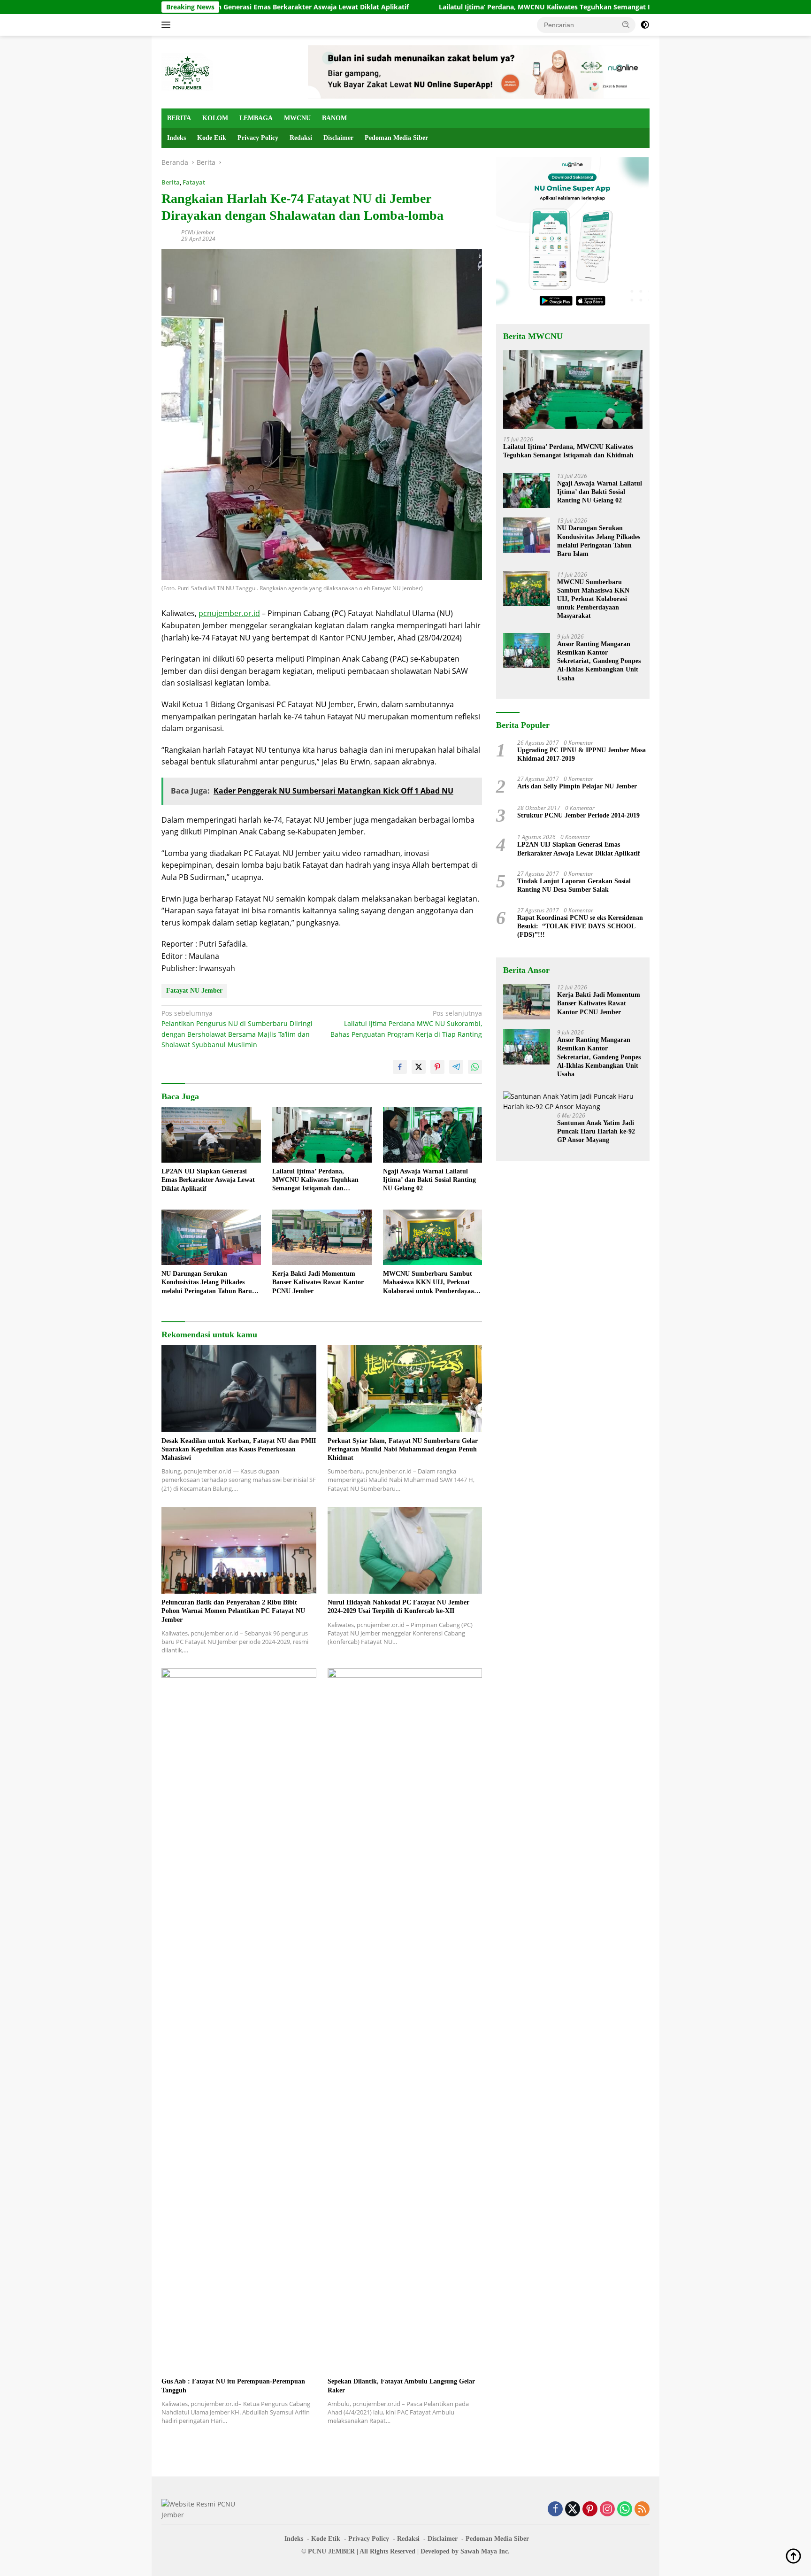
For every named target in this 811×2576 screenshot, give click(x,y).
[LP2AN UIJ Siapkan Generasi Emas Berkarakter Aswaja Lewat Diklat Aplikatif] (211, 1135)
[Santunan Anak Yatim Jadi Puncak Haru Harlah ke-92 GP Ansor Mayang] (573, 1102)
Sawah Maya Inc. (485, 2551)
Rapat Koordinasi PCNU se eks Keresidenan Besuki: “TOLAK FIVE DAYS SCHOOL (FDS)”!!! (580, 926)
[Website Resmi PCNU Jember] (187, 71)
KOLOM (215, 118)
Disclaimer (338, 138)
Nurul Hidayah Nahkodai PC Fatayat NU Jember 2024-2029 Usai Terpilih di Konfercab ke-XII (398, 1607)
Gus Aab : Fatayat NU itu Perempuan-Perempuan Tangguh (233, 2386)
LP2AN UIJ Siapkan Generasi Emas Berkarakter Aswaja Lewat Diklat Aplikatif (208, 1180)
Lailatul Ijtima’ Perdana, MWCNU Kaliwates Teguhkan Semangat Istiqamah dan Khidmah (472, 7)
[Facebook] (555, 2510)
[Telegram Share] (456, 1067)
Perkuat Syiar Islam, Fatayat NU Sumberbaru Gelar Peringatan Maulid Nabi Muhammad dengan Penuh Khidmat (403, 1449)
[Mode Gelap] (645, 25)
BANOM (334, 118)
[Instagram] (607, 2510)
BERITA (179, 118)
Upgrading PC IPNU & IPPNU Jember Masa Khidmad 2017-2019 (581, 754)
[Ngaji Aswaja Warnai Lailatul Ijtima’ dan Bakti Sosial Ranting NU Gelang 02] (433, 1135)
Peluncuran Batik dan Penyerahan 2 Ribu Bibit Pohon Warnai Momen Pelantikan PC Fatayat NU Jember (233, 1611)
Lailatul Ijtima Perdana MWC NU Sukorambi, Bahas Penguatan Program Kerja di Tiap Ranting (406, 1024)
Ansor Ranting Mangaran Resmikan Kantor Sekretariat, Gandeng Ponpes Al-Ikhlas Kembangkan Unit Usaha (599, 661)
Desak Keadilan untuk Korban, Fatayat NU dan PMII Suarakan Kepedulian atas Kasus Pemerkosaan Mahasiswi (239, 1449)
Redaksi (301, 138)
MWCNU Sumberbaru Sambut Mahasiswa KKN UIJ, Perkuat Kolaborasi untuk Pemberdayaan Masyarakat (430, 1283)
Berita (171, 182)
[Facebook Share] (400, 1067)
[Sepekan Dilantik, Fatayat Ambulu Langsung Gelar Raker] (405, 2021)
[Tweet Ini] (419, 1067)
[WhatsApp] (625, 2510)
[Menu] (168, 25)
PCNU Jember (198, 232)
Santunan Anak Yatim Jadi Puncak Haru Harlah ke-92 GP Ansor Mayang (596, 1131)
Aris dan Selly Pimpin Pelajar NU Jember (577, 786)
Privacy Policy (258, 138)
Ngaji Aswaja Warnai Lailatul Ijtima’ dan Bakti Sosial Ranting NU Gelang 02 (429, 1180)
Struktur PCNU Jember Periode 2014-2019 (578, 815)
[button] (626, 24)
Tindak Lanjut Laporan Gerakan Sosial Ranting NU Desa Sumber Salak (574, 885)
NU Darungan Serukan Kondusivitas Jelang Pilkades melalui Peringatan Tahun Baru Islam (207, 1283)
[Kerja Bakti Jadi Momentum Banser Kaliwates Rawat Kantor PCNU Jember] (322, 1238)
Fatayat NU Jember (194, 991)
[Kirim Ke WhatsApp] (475, 1067)
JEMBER (341, 2551)
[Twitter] (573, 2510)
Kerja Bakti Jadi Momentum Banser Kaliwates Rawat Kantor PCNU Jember (318, 1282)
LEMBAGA (256, 118)
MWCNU (297, 118)
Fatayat (194, 182)
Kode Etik (212, 138)
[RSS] (642, 2510)
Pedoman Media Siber (396, 138)
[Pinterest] (590, 2510)
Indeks (176, 138)
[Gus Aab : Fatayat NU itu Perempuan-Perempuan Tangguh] (239, 2021)
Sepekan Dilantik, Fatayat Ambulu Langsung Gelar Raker (401, 2386)
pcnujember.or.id (229, 613)
